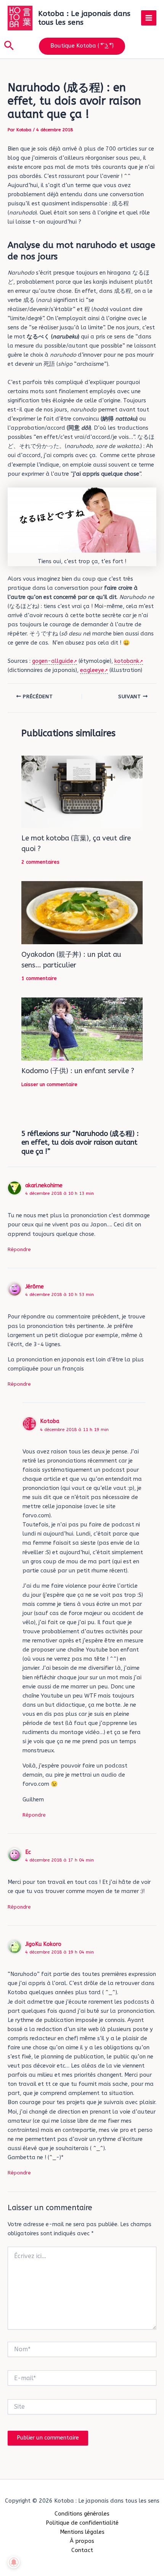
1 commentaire (39, 978)
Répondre (19, 1249)
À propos (82, 2541)
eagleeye (92, 670)
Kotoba (50, 1421)
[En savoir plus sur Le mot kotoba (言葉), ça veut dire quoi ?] (82, 792)
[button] (9, 46)
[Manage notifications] (14, 2562)
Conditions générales (82, 2514)
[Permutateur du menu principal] (149, 18)
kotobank (127, 661)
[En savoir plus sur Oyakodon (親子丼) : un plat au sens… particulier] (82, 912)
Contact (82, 2550)
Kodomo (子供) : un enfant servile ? (78, 1071)
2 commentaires (40, 862)
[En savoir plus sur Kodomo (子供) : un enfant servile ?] (82, 1029)
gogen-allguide (53, 661)
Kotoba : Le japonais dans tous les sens (84, 18)
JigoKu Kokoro (43, 1944)
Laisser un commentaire (49, 1084)
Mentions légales (82, 2532)
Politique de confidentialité (82, 2523)
